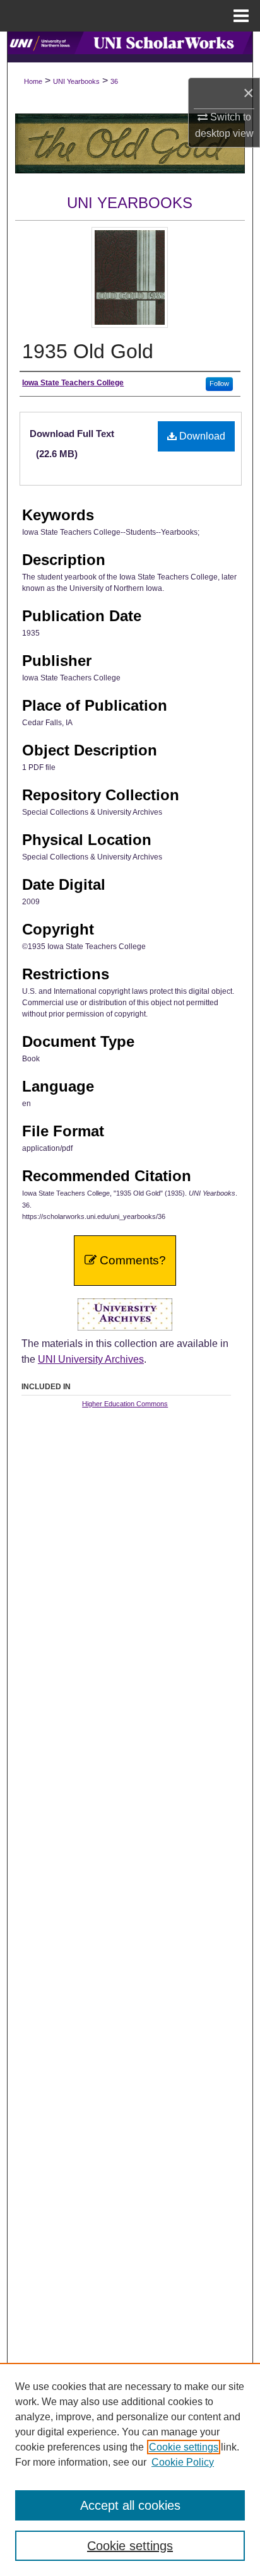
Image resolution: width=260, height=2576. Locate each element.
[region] (130, 2469)
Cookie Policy (183, 2462)
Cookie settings (184, 2447)
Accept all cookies (130, 2505)
